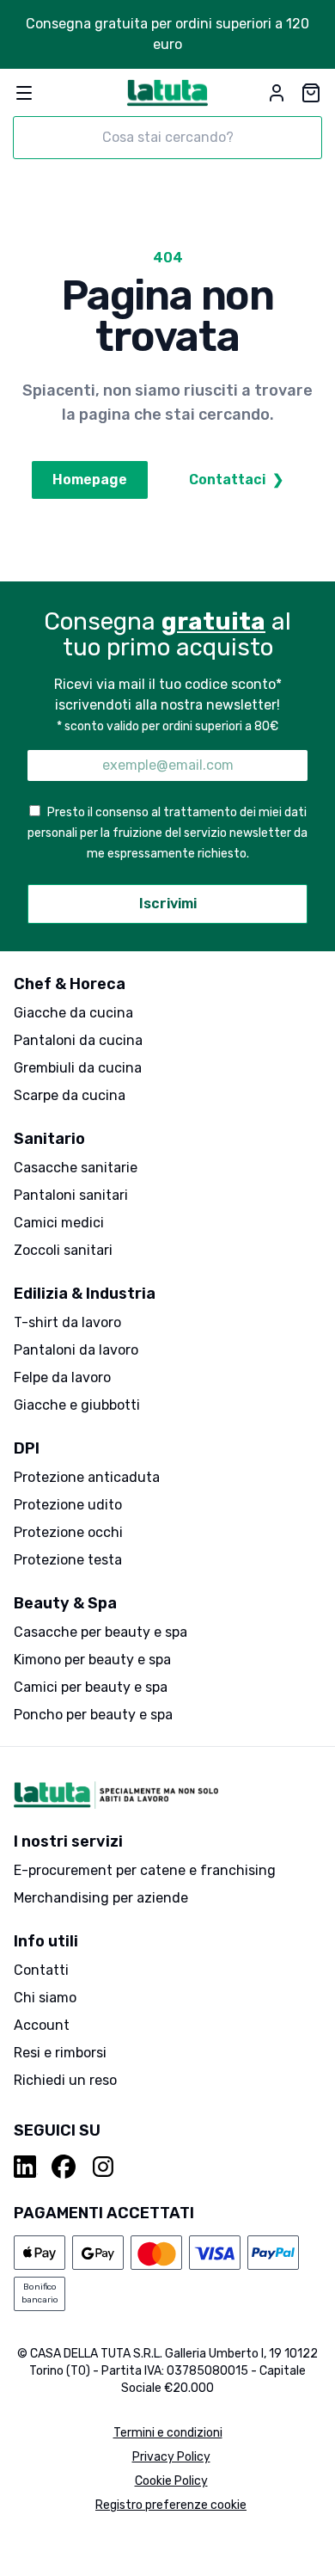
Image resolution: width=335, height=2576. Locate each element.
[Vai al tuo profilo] (277, 93)
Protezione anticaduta (87, 1477)
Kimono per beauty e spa (92, 1660)
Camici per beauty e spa (91, 1687)
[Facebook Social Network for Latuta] (64, 2167)
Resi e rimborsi (60, 2053)
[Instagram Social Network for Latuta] (103, 2167)
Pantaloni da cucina (78, 1040)
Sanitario (49, 1139)
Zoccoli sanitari (63, 1250)
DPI (27, 1448)
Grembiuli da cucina (78, 1068)
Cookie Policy (171, 2481)
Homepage (90, 480)
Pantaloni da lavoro (76, 1350)
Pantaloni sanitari (71, 1195)
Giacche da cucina (73, 1013)
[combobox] (167, 138)
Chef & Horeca (70, 984)
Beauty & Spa (65, 1603)
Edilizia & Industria (85, 1294)
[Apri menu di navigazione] (24, 93)
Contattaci (236, 480)
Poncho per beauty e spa (93, 1715)
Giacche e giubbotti (77, 1405)
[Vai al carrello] (311, 93)
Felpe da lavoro (62, 1377)
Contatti (41, 1970)
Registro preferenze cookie (171, 2505)
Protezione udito (68, 1505)
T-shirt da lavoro (67, 1322)
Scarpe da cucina (70, 1095)
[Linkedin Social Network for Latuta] (26, 2167)
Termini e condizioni (168, 2433)
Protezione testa (68, 1560)
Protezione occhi (68, 1532)
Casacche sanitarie (76, 1168)
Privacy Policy (171, 2457)
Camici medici (59, 1223)
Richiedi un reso (65, 2080)
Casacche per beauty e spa (100, 1632)
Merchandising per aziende (101, 1898)
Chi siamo (45, 1998)
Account (42, 2025)
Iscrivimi (168, 904)
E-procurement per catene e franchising (145, 1870)
